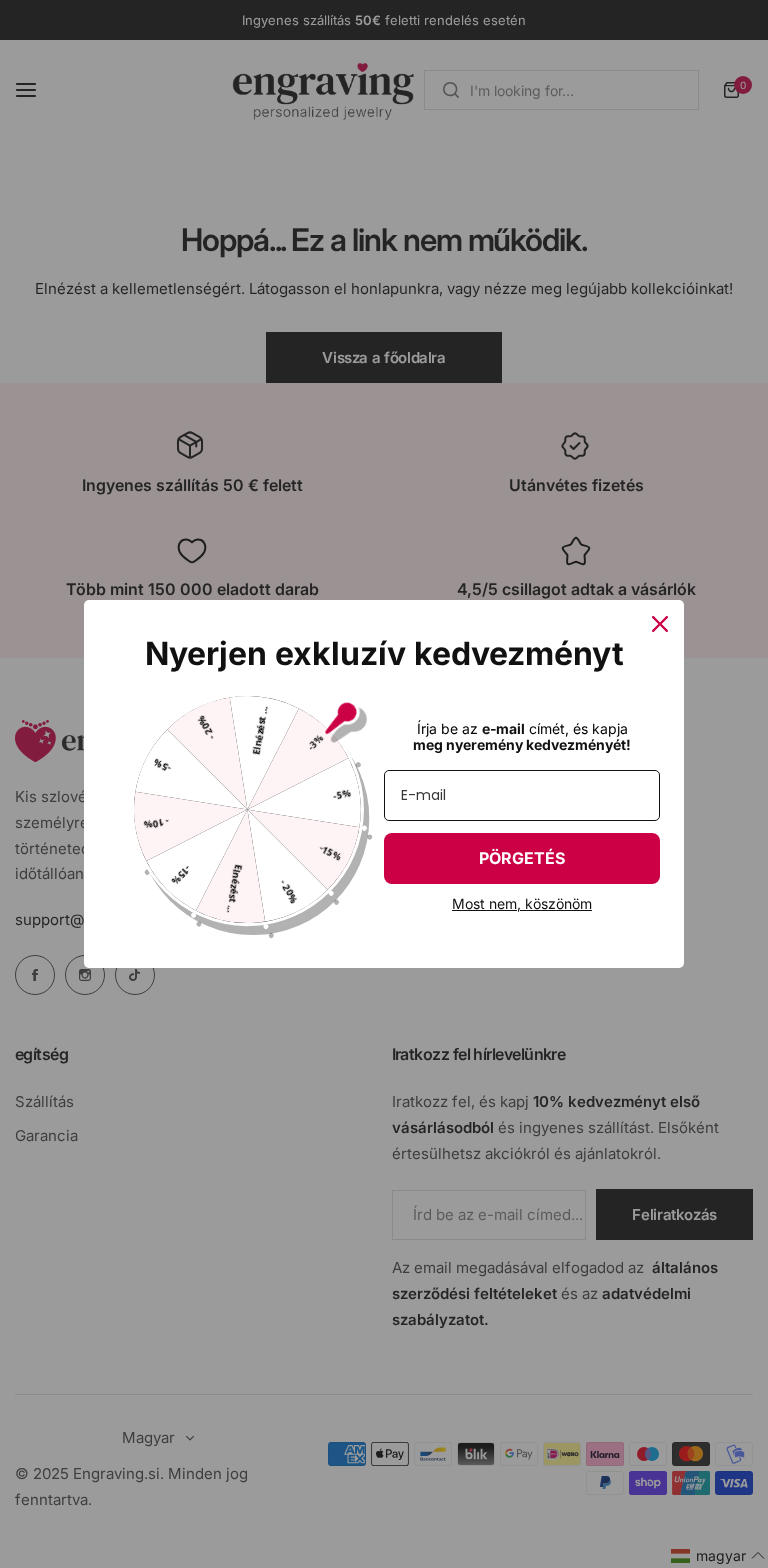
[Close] (660, 624)
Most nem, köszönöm (522, 904)
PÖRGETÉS (522, 858)
